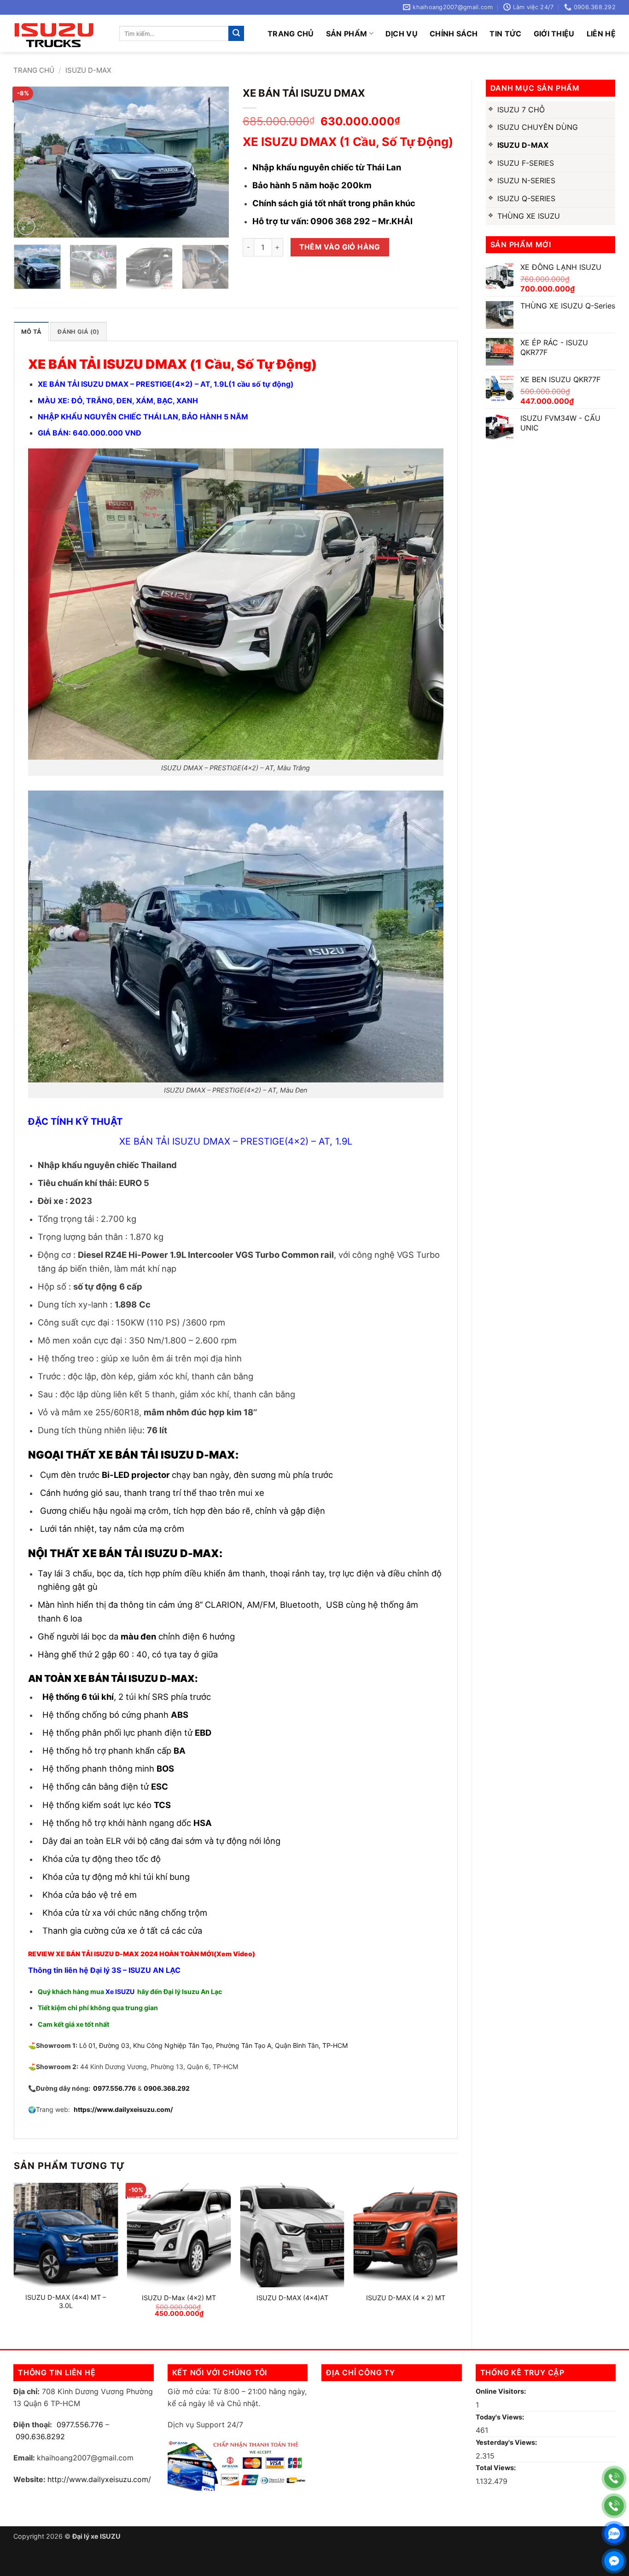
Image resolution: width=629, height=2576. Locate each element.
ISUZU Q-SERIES (526, 198)
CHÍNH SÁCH (454, 34)
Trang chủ (291, 34)
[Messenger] (614, 2561)
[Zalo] (614, 2533)
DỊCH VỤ (402, 34)
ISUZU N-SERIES (526, 180)
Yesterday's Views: (507, 2442)
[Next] (213, 162)
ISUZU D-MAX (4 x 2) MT (406, 2298)
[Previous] (30, 162)
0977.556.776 (80, 2425)
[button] (26, 226)
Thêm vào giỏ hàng (340, 247)
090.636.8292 (40, 2436)
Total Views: (496, 2468)
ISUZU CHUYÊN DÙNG (538, 127)
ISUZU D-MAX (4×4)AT (292, 2298)
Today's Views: (501, 2417)
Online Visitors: (501, 2391)
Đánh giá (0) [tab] (78, 332)
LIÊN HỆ (601, 34)
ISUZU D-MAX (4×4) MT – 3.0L (66, 2302)
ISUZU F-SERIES (526, 163)
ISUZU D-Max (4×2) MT (179, 2298)
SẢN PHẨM (347, 34)
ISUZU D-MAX (88, 70)
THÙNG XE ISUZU (529, 216)
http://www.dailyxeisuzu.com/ (99, 2479)
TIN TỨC (505, 34)
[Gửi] (236, 34)
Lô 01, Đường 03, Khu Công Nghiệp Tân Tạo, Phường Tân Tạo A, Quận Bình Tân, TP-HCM (213, 2045)
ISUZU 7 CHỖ (521, 110)
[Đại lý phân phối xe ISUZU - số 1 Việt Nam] (59, 33)
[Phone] (614, 2478)
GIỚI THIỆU (554, 34)
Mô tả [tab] (31, 332)
